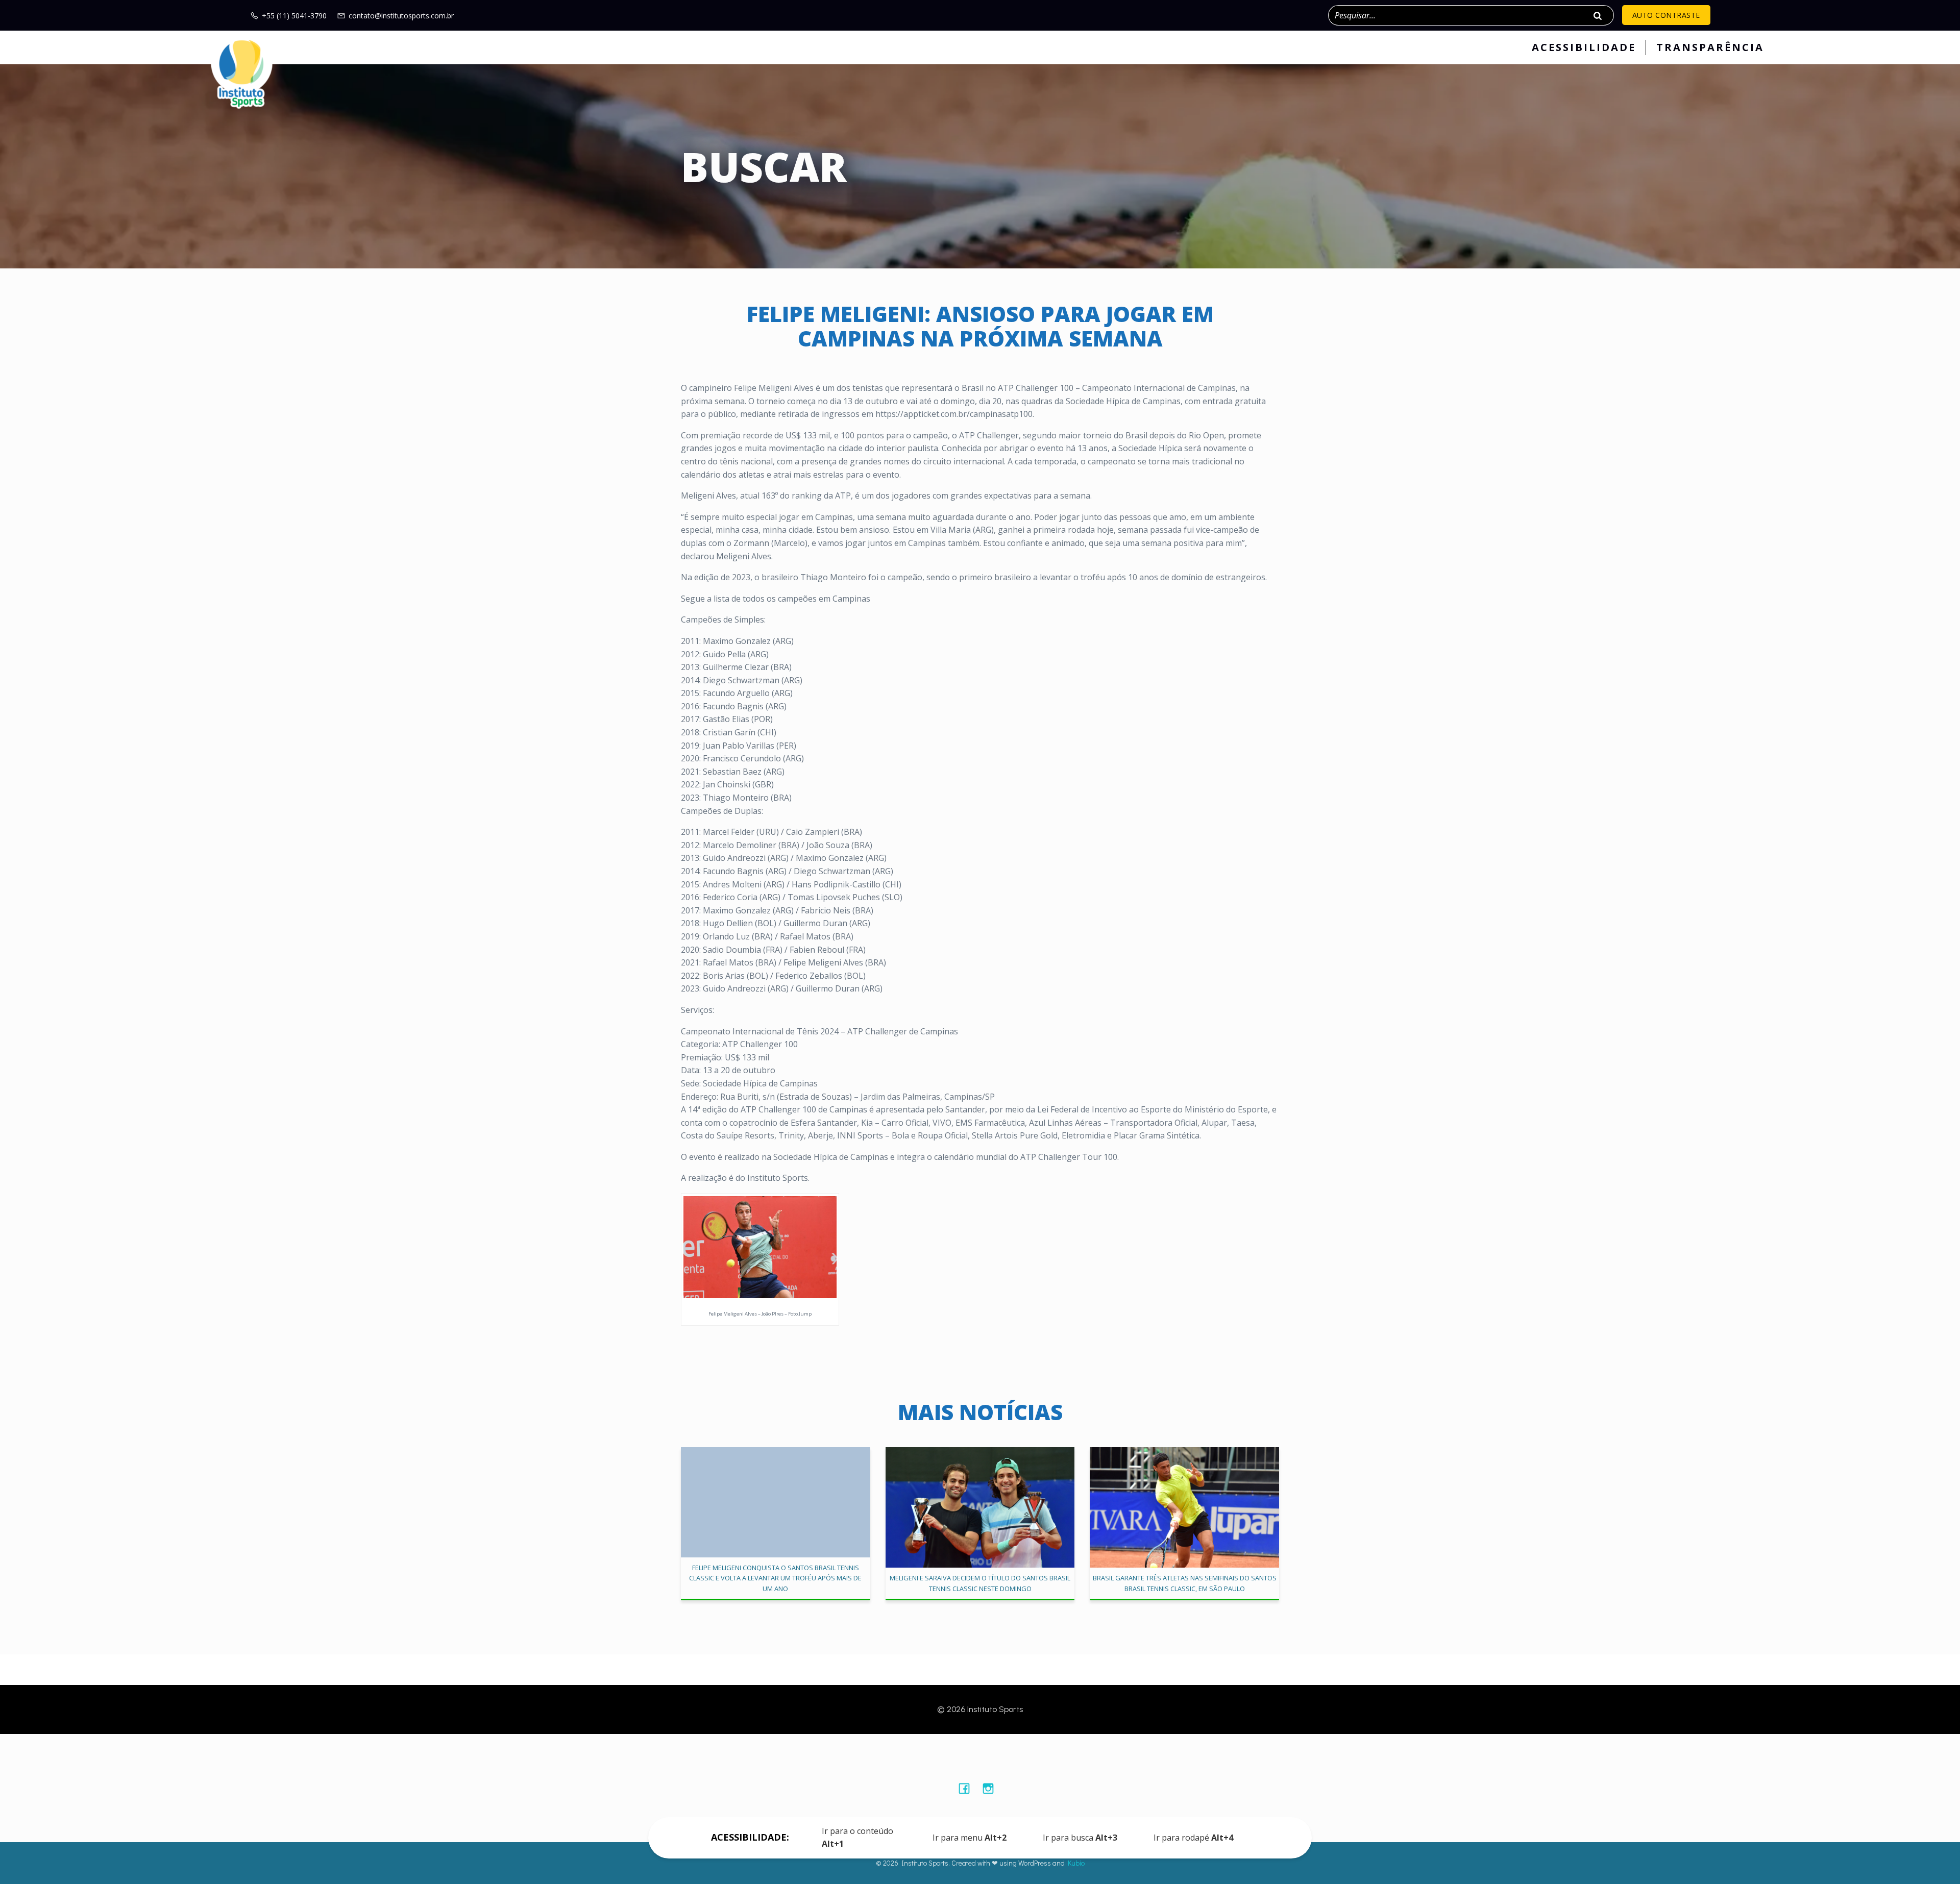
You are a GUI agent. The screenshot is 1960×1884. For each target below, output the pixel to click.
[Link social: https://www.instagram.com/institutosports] (992, 1788)
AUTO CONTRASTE (1666, 15)
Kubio (1076, 1863)
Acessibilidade (1584, 47)
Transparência (1710, 47)
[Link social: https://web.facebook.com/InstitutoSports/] (968, 1788)
